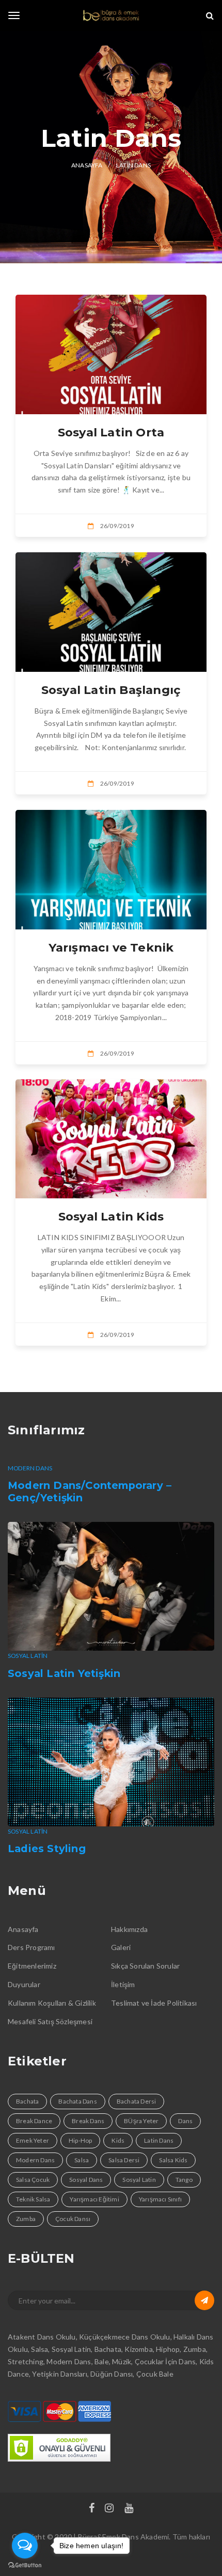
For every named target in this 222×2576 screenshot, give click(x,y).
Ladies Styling (47, 1849)
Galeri (121, 1947)
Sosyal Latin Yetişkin (64, 1673)
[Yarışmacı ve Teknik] (111, 870)
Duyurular (24, 1984)
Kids (118, 2140)
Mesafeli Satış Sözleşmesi (50, 2021)
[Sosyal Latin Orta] (111, 354)
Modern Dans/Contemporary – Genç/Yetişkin (90, 1492)
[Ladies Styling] (111, 1762)
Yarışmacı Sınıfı (160, 2199)
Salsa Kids (173, 2160)
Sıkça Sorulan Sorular (145, 1966)
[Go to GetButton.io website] (25, 2565)
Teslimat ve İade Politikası (154, 2003)
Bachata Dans (77, 2101)
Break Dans (88, 2121)
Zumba (26, 2219)
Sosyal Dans (86, 2180)
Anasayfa (23, 1929)
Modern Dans (30, 1468)
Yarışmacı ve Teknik (111, 947)
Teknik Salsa (33, 2199)
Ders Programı (31, 1947)
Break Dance (34, 2121)
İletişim (123, 1984)
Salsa (82, 2160)
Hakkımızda (129, 1929)
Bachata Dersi (137, 2101)
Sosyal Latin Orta (111, 432)
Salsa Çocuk (33, 2180)
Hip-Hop (80, 2140)
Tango (184, 2180)
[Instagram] (109, 2509)
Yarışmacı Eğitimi (94, 2199)
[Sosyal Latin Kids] (111, 1139)
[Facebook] (92, 2509)
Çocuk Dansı (73, 2219)
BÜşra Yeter (141, 2121)
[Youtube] (129, 2509)
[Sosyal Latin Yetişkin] (111, 1586)
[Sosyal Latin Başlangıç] (111, 612)
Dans (185, 2121)
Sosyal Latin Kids (111, 1216)
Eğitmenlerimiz (32, 1966)
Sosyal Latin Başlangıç (111, 690)
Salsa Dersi (124, 2160)
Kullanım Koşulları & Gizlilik (52, 2003)
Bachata (27, 2101)
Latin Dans (159, 2140)
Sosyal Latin (28, 1656)
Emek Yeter (33, 2140)
